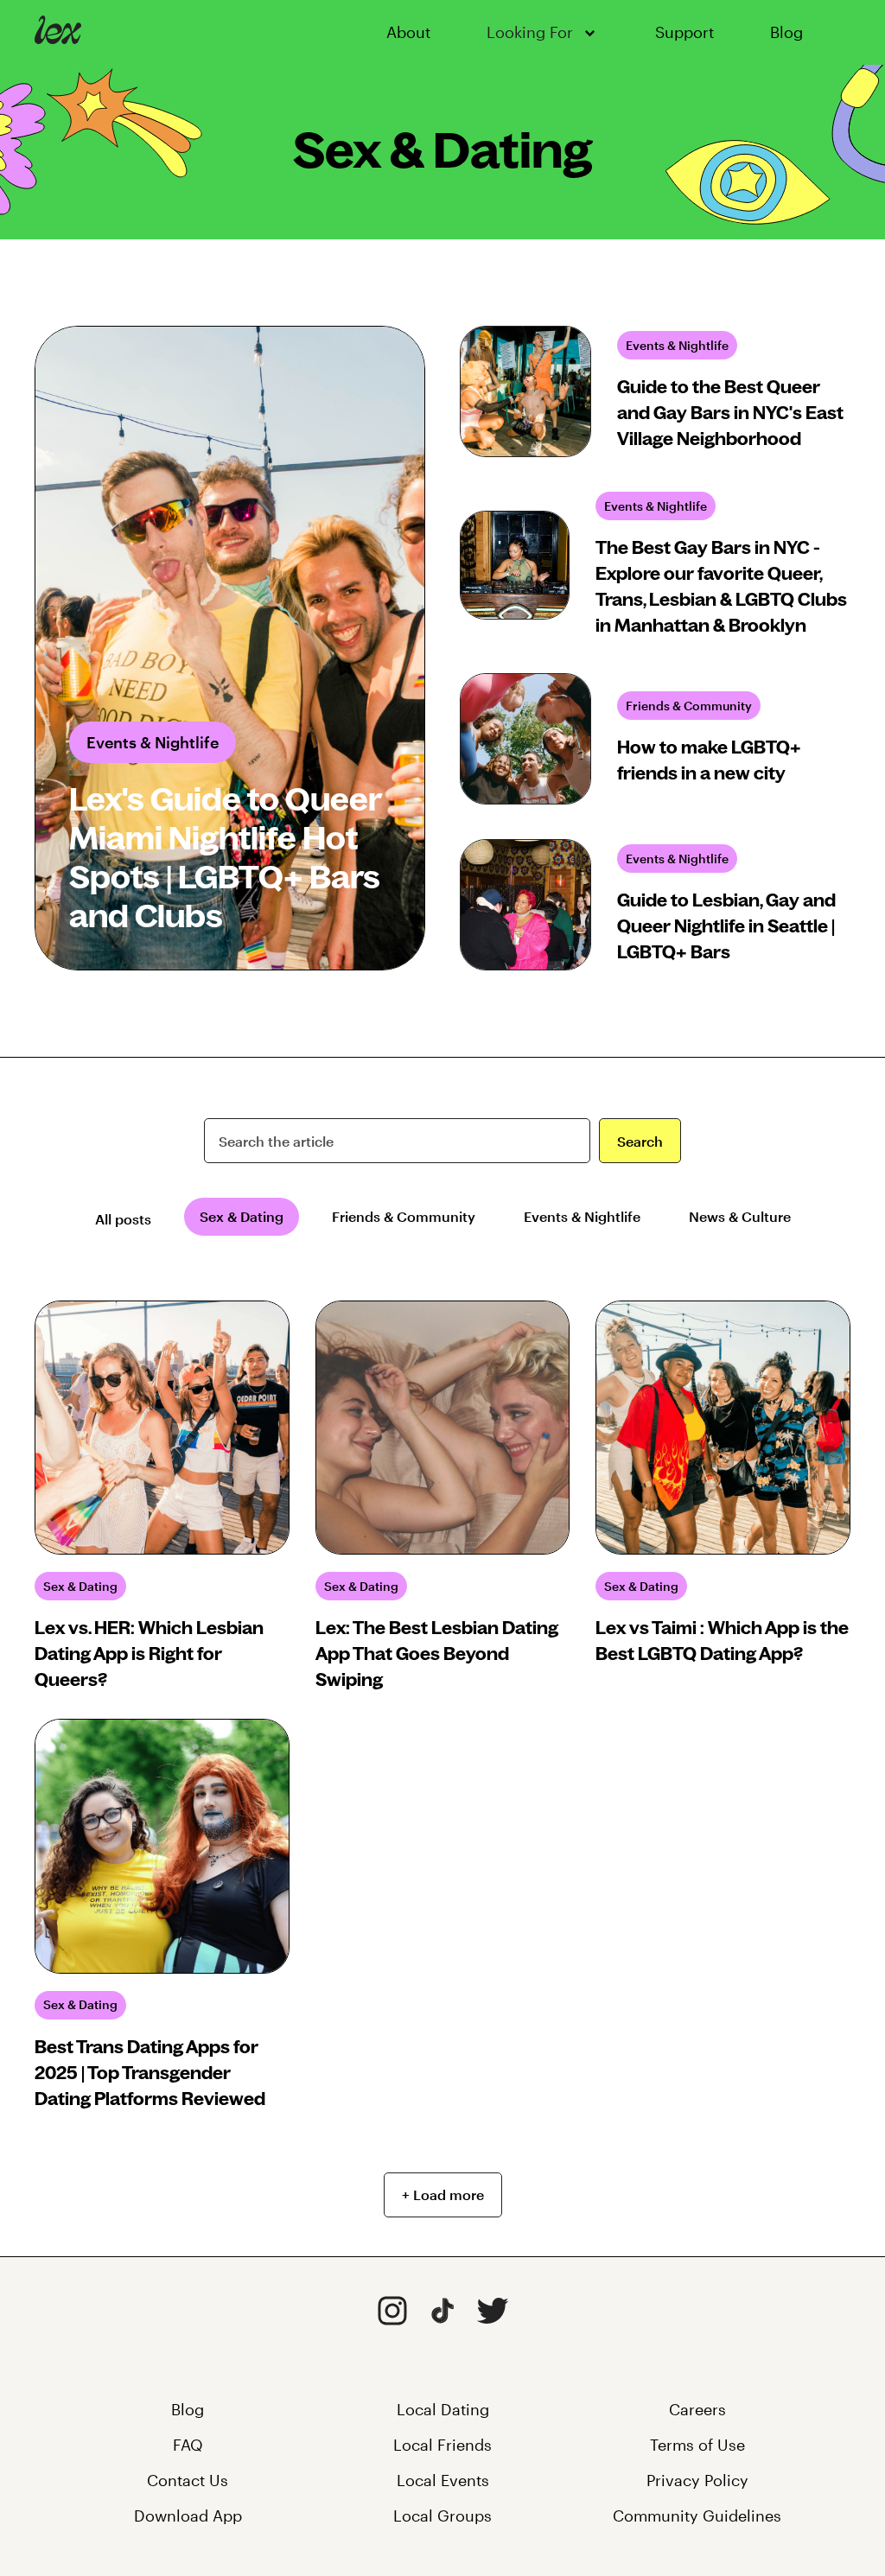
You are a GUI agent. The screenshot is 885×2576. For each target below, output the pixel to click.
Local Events (443, 2480)
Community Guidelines (697, 2516)
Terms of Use (697, 2445)
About (408, 32)
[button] (543, 32)
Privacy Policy (697, 2480)
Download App (188, 2516)
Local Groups (442, 2516)
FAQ (188, 2445)
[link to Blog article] (230, 648)
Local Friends (442, 2445)
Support (684, 32)
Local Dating (443, 2409)
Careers (697, 2409)
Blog (786, 32)
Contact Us (188, 2480)
